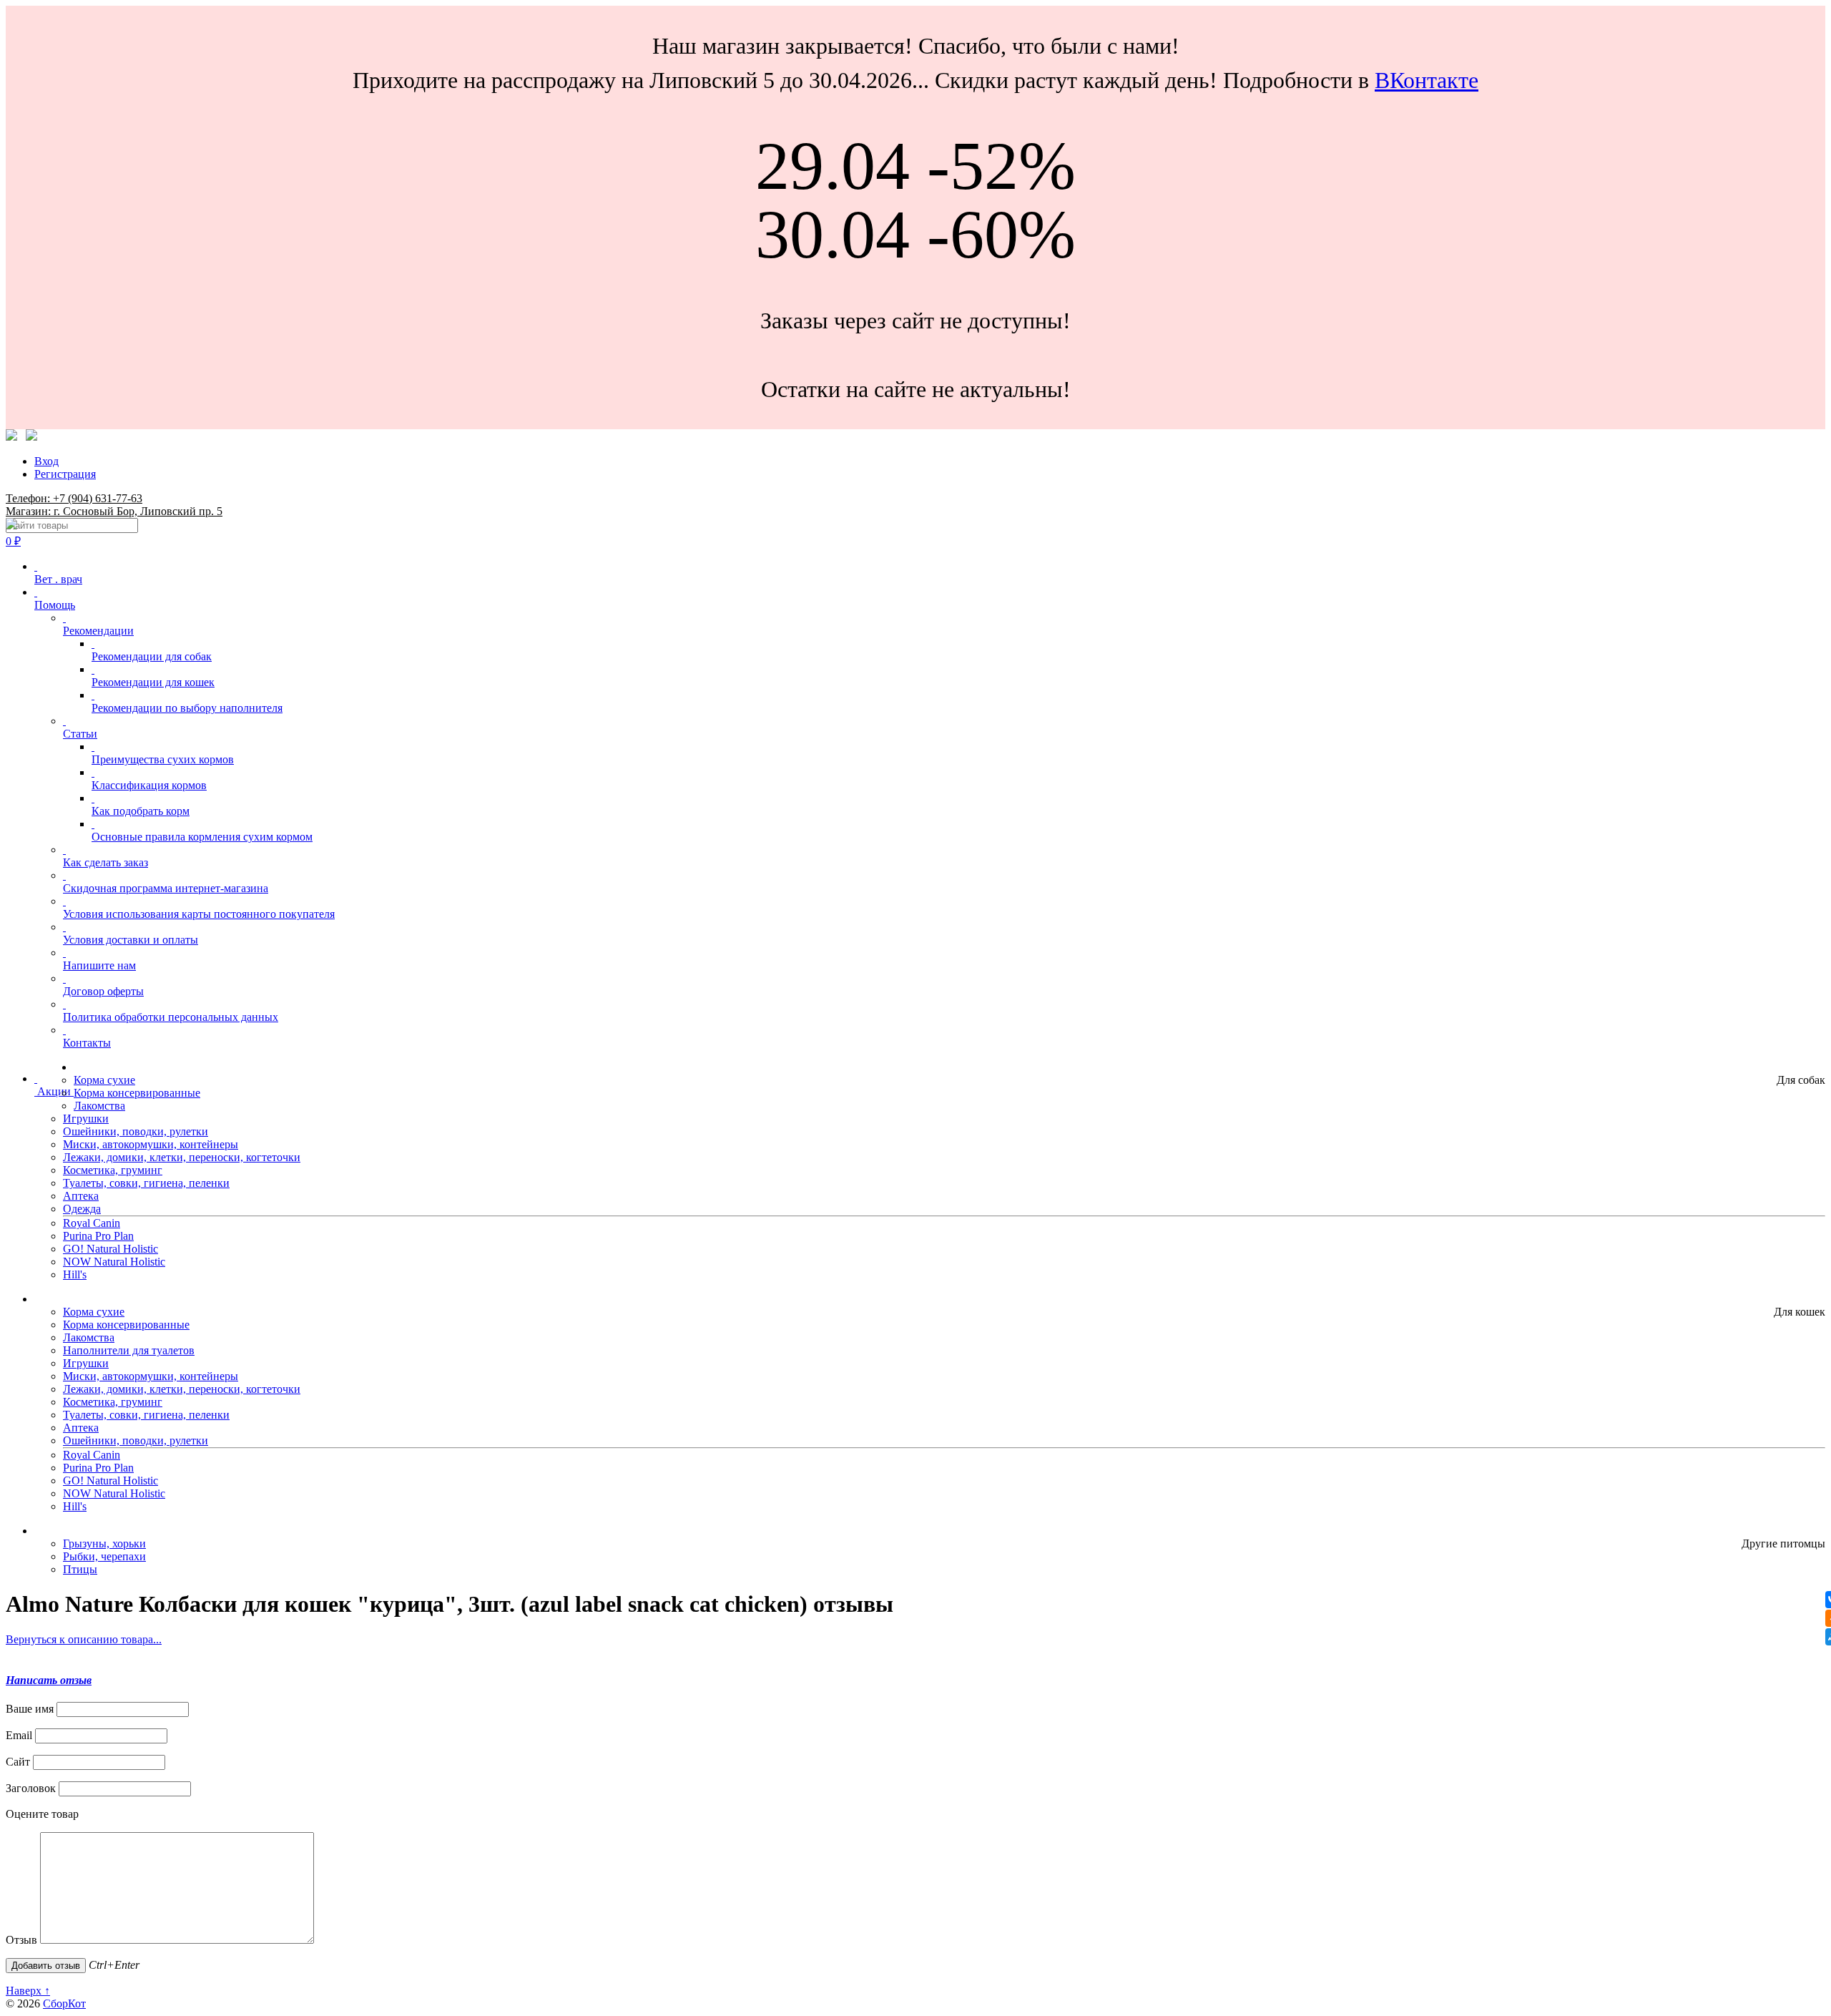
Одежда (82, 1209)
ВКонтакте (1427, 80)
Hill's (75, 1274)
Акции (54, 1091)
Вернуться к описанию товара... (84, 1639)
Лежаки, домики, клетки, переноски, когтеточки (182, 1157)
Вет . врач (58, 579)
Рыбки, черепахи (104, 1556)
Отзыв (21, 1940)
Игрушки (86, 1119)
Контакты (87, 1043)
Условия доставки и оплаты (131, 940)
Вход (46, 461)
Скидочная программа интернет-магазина (166, 888)
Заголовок (31, 1788)
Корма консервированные (137, 1093)
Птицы (80, 1569)
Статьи (80, 734)
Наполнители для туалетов (129, 1350)
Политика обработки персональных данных (171, 1017)
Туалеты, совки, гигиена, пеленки (146, 1183)
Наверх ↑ (28, 1991)
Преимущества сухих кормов (163, 759)
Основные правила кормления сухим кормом (202, 837)
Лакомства (99, 1106)
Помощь (55, 605)
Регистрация (65, 474)
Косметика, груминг (113, 1170)
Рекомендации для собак (152, 656)
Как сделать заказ (105, 862)
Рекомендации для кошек (153, 682)
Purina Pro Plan (98, 1236)
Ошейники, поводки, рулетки (136, 1131)
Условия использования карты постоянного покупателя (199, 914)
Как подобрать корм (141, 811)
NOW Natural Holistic (114, 1262)
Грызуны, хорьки (104, 1543)
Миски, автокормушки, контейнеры (151, 1144)
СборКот (64, 2003)
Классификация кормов (149, 785)
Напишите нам (99, 965)
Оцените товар (42, 1814)
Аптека (81, 1196)
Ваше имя (30, 1709)
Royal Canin (92, 1223)
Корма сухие (104, 1080)
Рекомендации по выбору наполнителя (187, 708)
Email (19, 1735)
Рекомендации (98, 631)
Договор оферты (103, 991)
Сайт (18, 1762)
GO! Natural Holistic (111, 1249)
